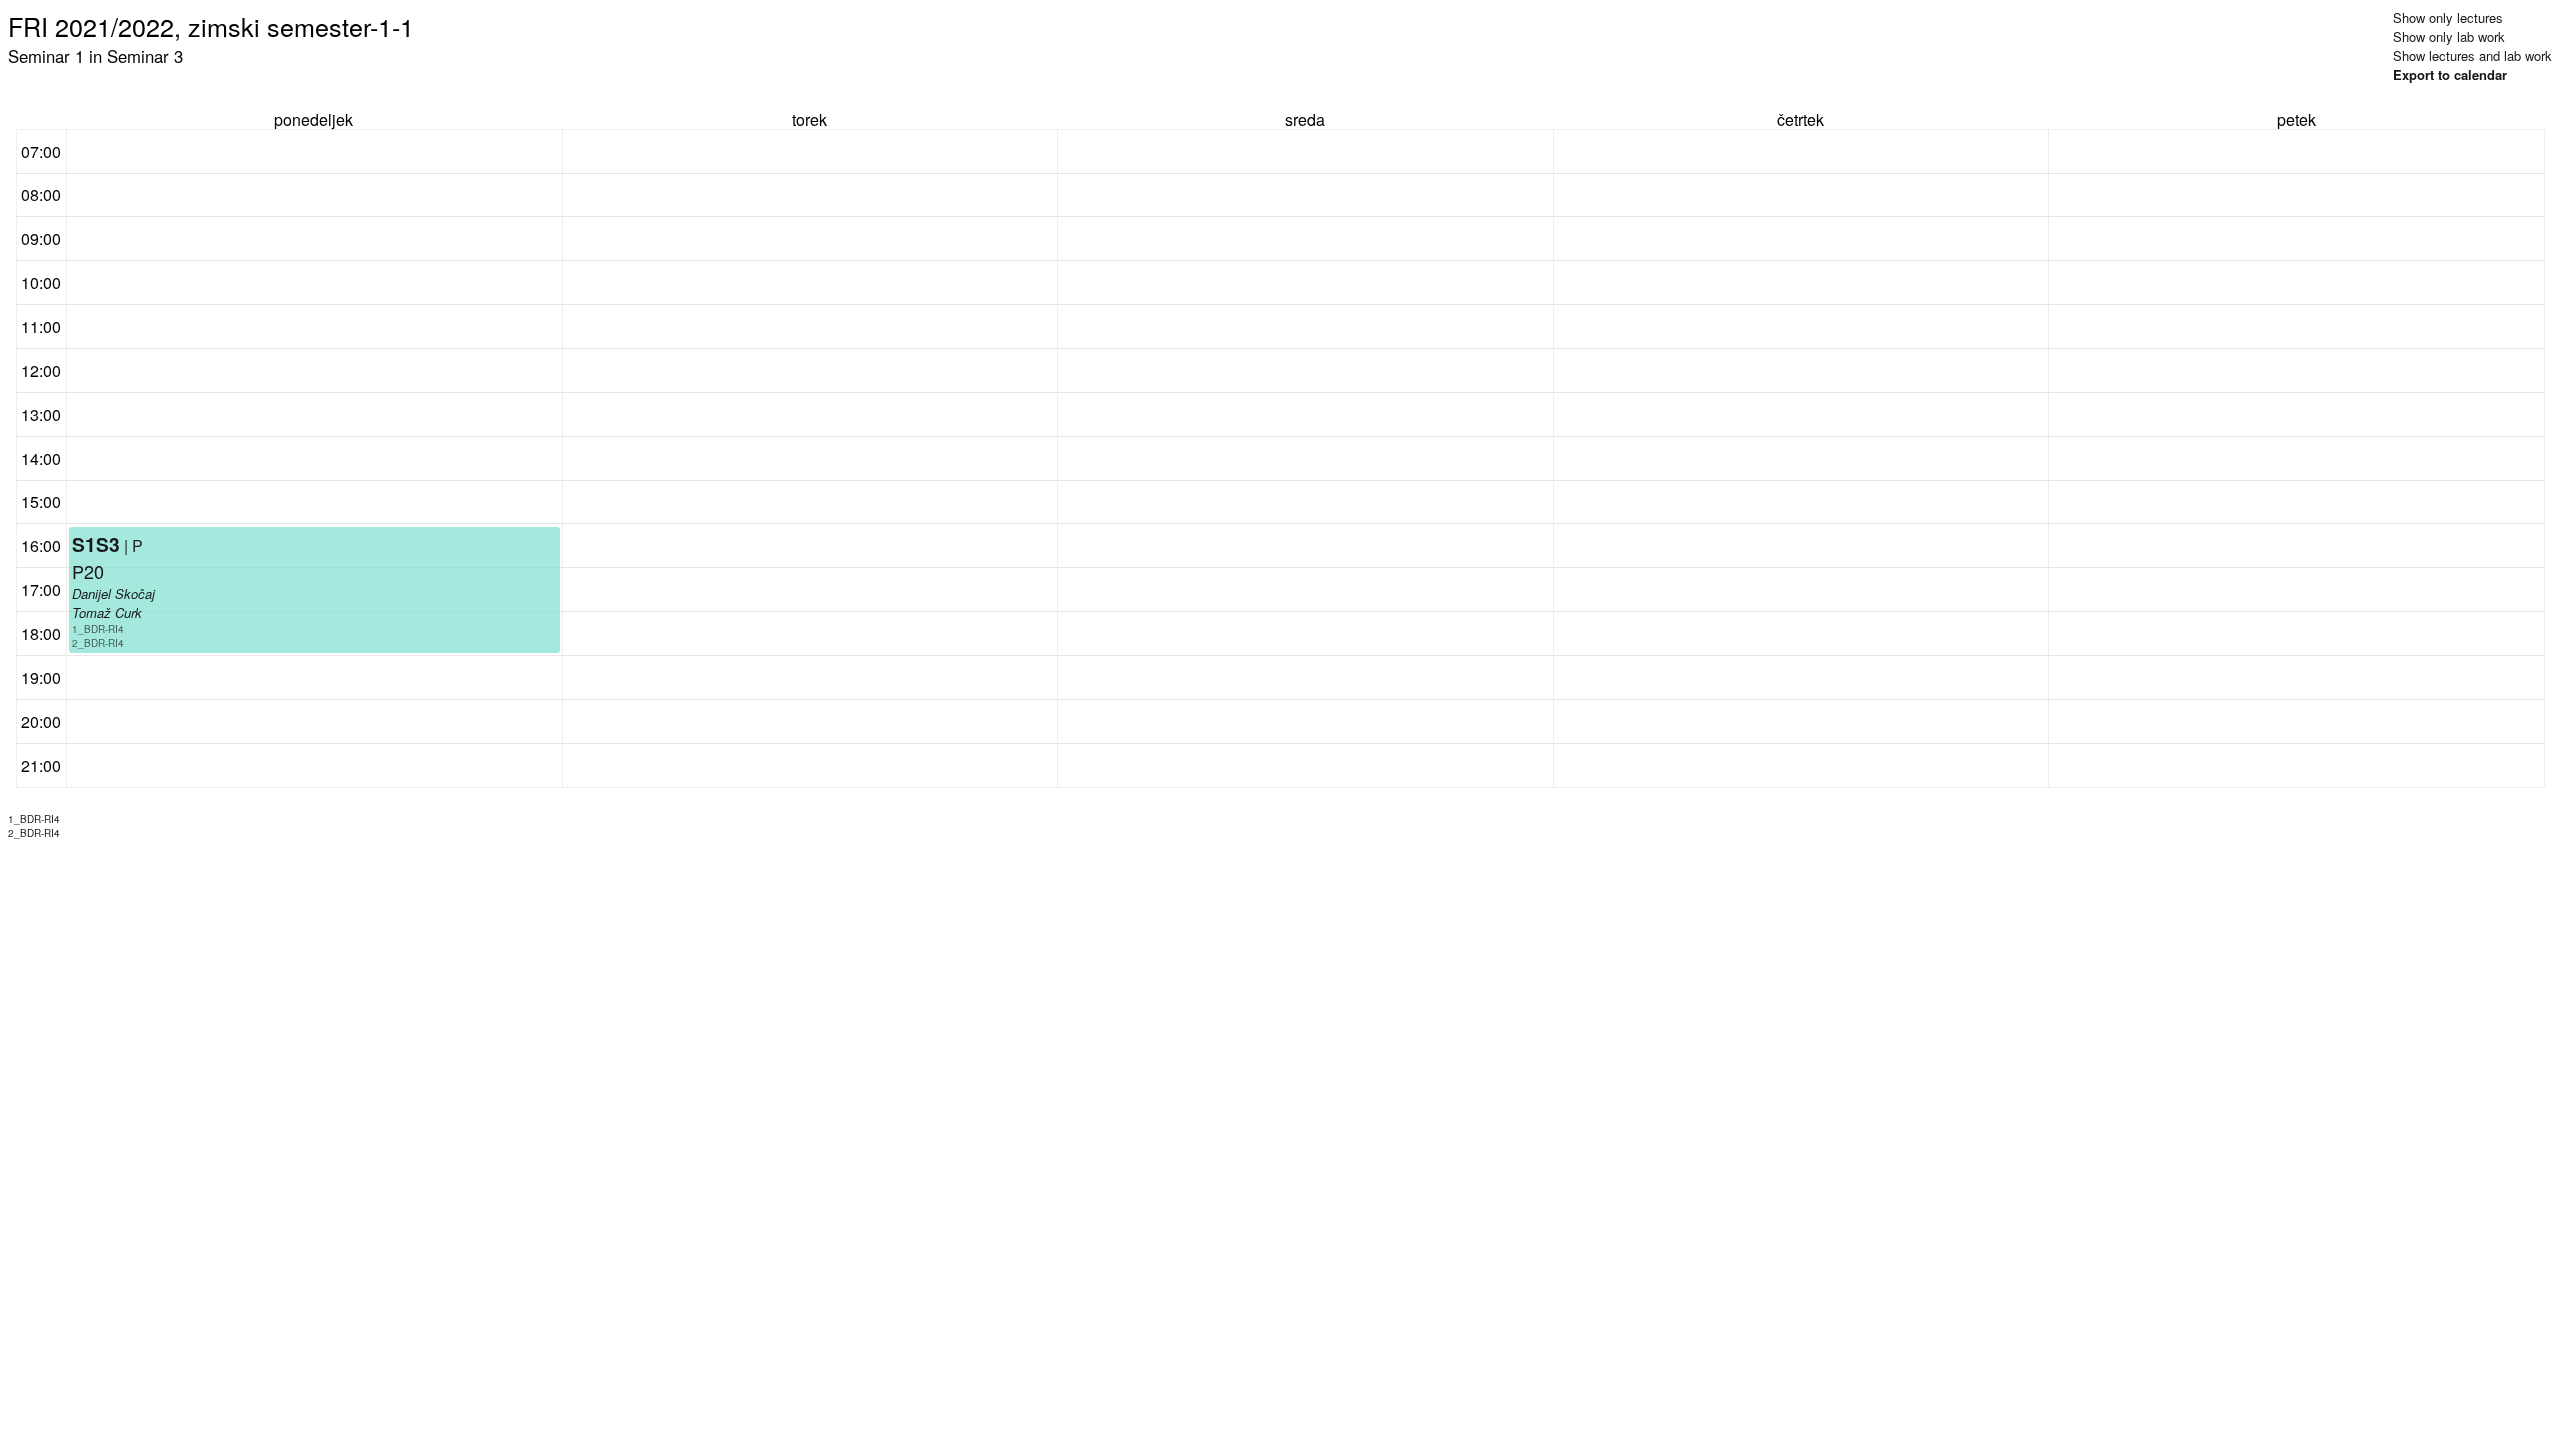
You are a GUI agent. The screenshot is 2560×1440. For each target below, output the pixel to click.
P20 (88, 571)
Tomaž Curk (107, 612)
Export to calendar (2450, 74)
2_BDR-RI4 (98, 643)
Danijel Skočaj (113, 593)
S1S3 (96, 544)
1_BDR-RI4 (98, 629)
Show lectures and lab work (2472, 55)
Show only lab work (2449, 36)
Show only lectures (2448, 17)
